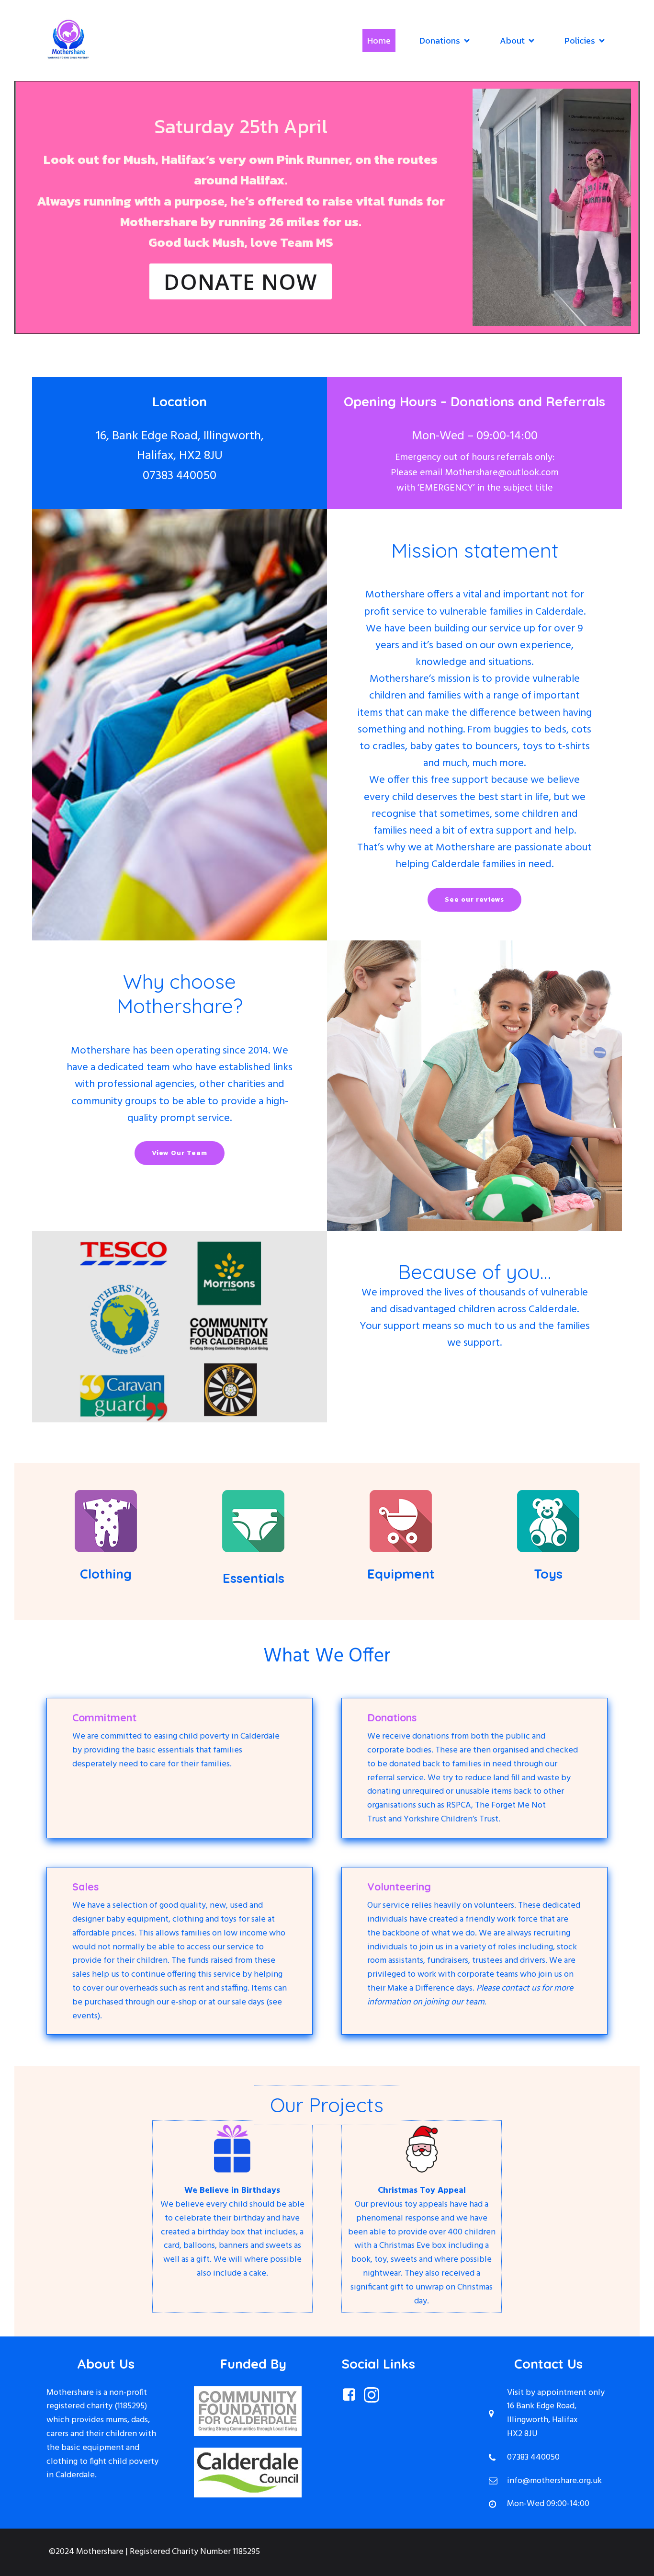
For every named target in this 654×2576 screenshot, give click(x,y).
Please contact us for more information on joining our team (470, 1995)
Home (379, 40)
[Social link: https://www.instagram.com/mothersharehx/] (375, 2395)
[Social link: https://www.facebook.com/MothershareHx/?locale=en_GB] (353, 2395)
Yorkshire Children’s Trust (451, 1819)
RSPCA (459, 1805)
